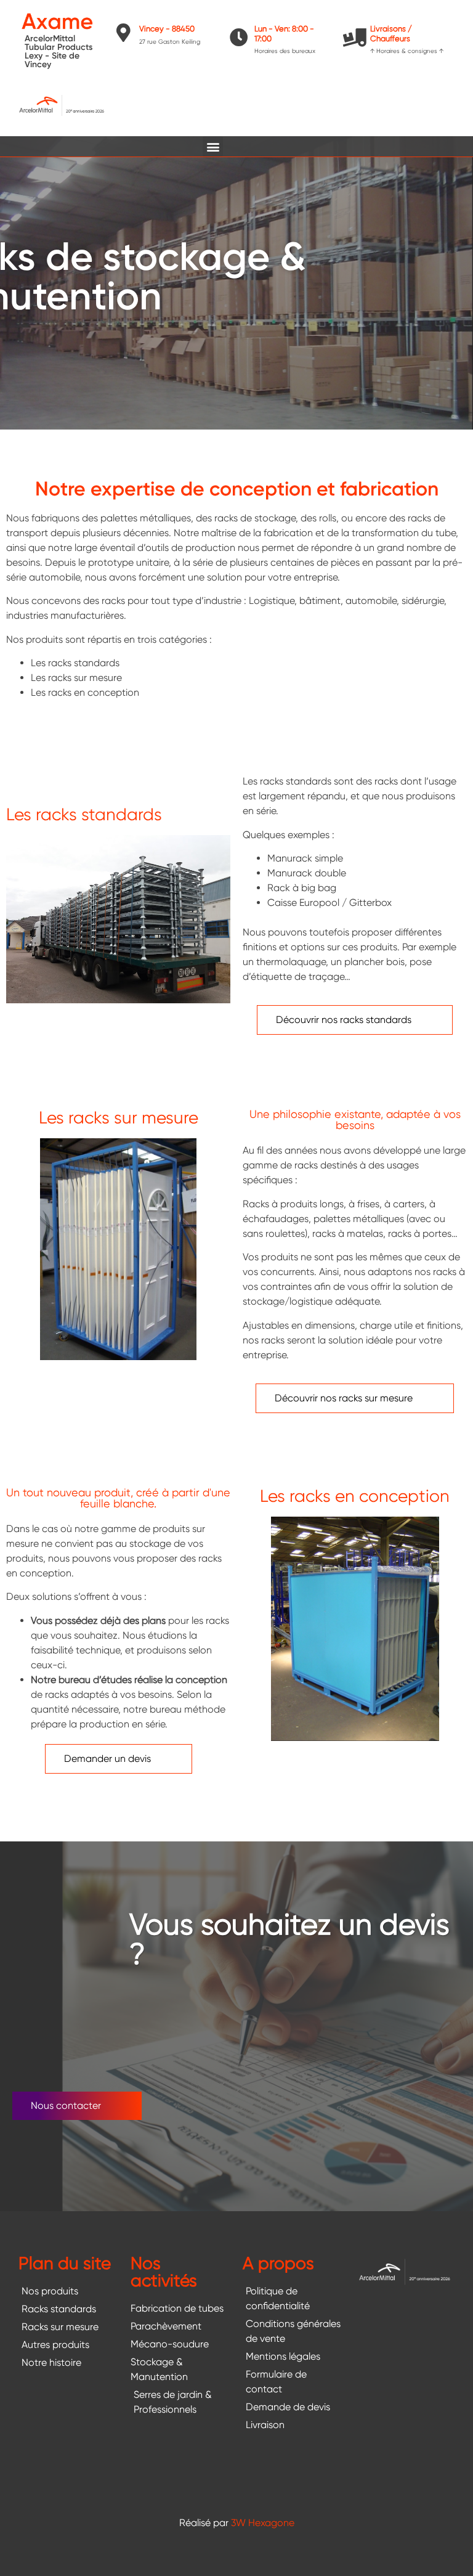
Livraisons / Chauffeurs (391, 34)
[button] (213, 146)
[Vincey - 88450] (124, 33)
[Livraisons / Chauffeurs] (355, 38)
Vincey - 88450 (167, 29)
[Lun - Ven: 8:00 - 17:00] (239, 38)
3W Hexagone (263, 2523)
